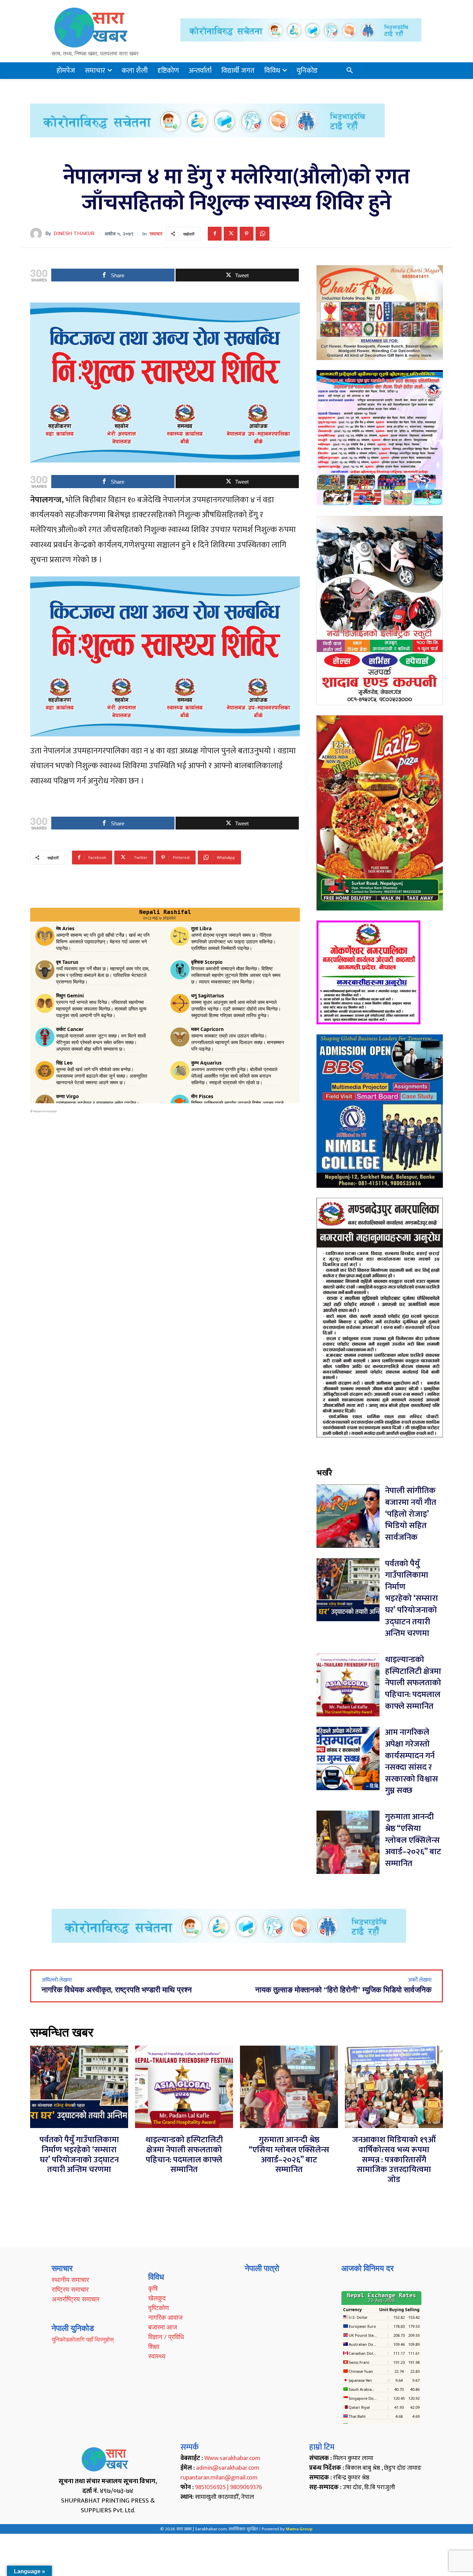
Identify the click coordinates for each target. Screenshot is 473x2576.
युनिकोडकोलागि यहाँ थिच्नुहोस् (83, 2339)
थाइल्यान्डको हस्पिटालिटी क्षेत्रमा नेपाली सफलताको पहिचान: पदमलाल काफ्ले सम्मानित (413, 1683)
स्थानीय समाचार (70, 2280)
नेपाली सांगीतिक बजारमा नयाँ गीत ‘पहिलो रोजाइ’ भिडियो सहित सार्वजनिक (411, 1514)
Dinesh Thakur (74, 234)
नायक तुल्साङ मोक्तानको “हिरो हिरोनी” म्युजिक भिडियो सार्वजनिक (343, 1990)
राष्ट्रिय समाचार (70, 2289)
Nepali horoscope (45, 1111)
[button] (350, 71)
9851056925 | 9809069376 (229, 2487)
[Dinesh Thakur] (38, 234)
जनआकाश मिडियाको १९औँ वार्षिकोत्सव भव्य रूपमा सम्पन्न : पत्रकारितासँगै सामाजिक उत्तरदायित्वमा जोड (394, 2160)
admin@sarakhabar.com (228, 2468)
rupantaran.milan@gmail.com (219, 2478)
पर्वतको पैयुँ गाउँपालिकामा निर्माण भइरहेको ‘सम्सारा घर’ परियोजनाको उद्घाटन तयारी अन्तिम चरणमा (412, 1599)
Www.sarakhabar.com (232, 2458)
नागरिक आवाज (165, 2317)
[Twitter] (231, 234)
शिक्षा (154, 2346)
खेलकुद (157, 2298)
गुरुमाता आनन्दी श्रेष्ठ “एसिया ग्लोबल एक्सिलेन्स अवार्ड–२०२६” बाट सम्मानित (413, 1840)
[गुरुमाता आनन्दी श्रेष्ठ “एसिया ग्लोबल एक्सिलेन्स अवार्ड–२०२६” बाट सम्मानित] (348, 1842)
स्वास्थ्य (157, 2356)
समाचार (156, 234)
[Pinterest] (247, 234)
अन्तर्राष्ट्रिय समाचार (75, 2299)
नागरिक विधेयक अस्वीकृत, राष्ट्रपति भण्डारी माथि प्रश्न (117, 1990)
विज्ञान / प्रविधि (166, 2337)
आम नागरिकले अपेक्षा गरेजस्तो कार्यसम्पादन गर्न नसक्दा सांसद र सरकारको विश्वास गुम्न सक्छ (412, 1761)
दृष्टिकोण (159, 2308)
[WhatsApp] (262, 234)
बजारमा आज (163, 2327)
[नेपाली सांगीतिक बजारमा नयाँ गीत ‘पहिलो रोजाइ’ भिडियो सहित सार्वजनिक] (348, 1516)
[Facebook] (215, 234)
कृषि (153, 2288)
